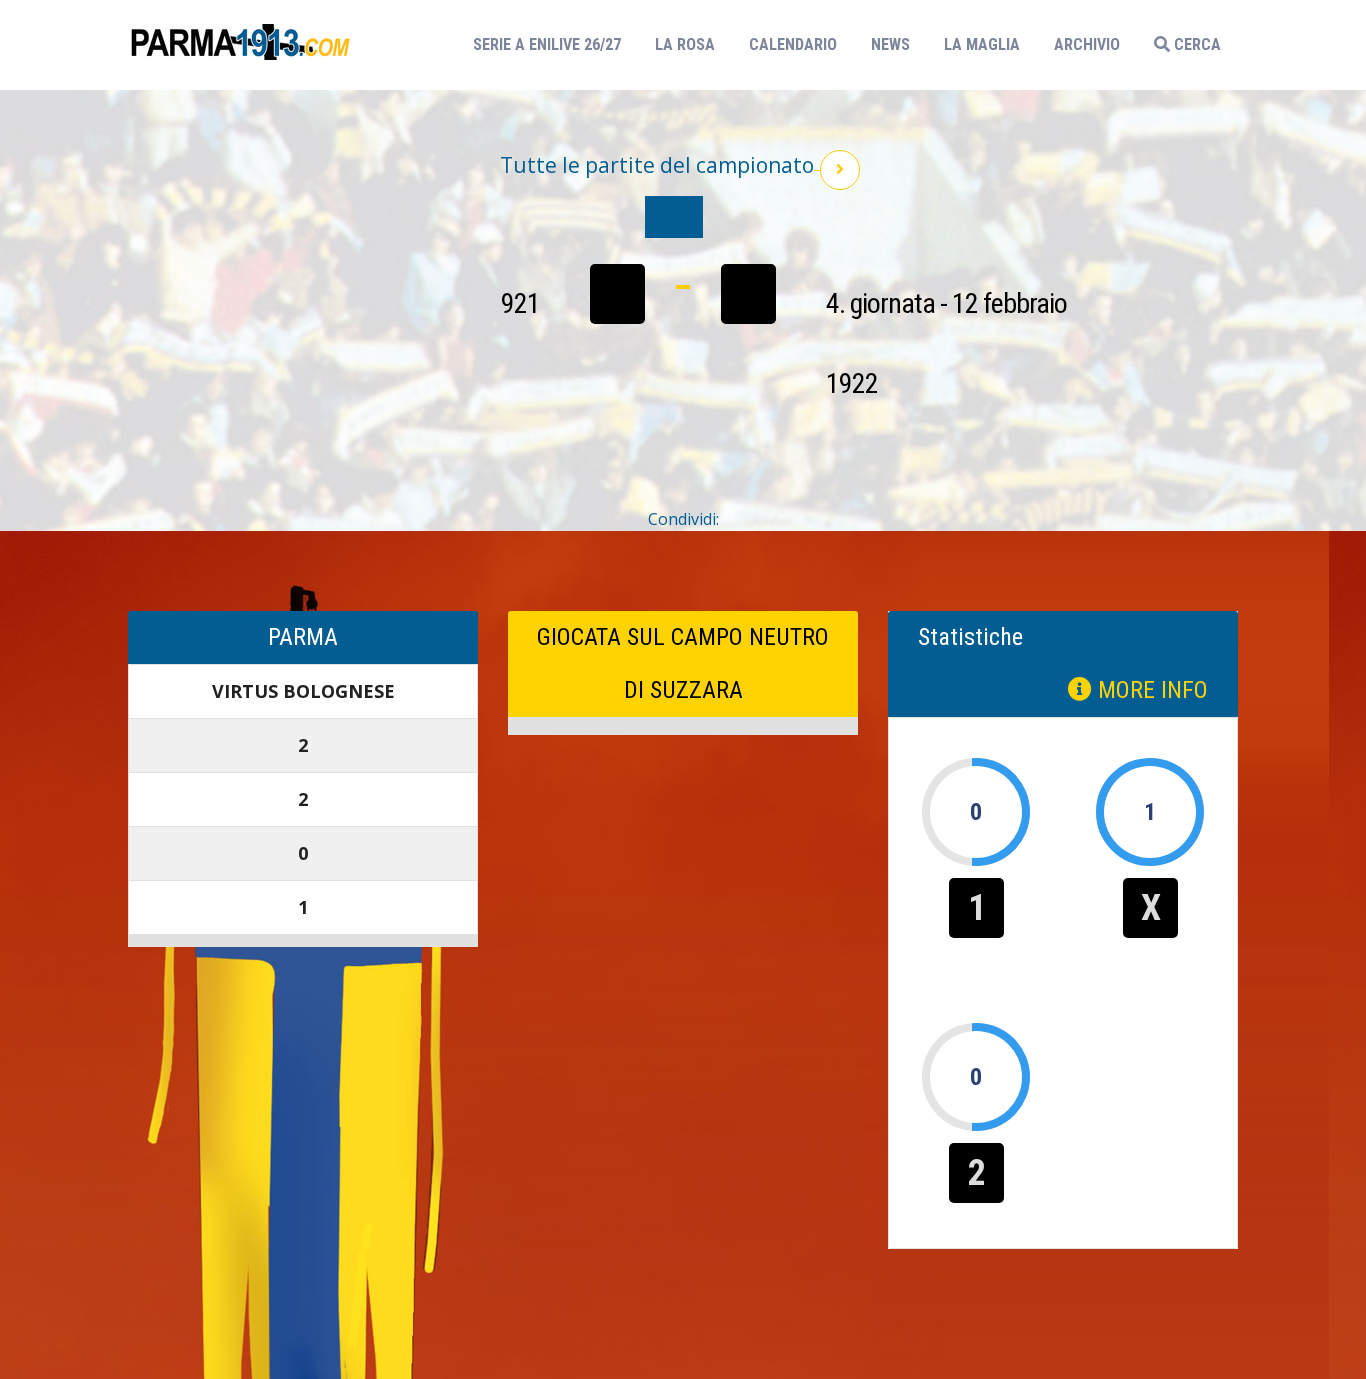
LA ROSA (685, 44)
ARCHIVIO (1087, 44)
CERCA (1195, 44)
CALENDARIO (793, 44)
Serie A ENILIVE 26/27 (553, 44)
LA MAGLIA (982, 44)
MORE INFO (1150, 690)
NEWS (890, 44)
